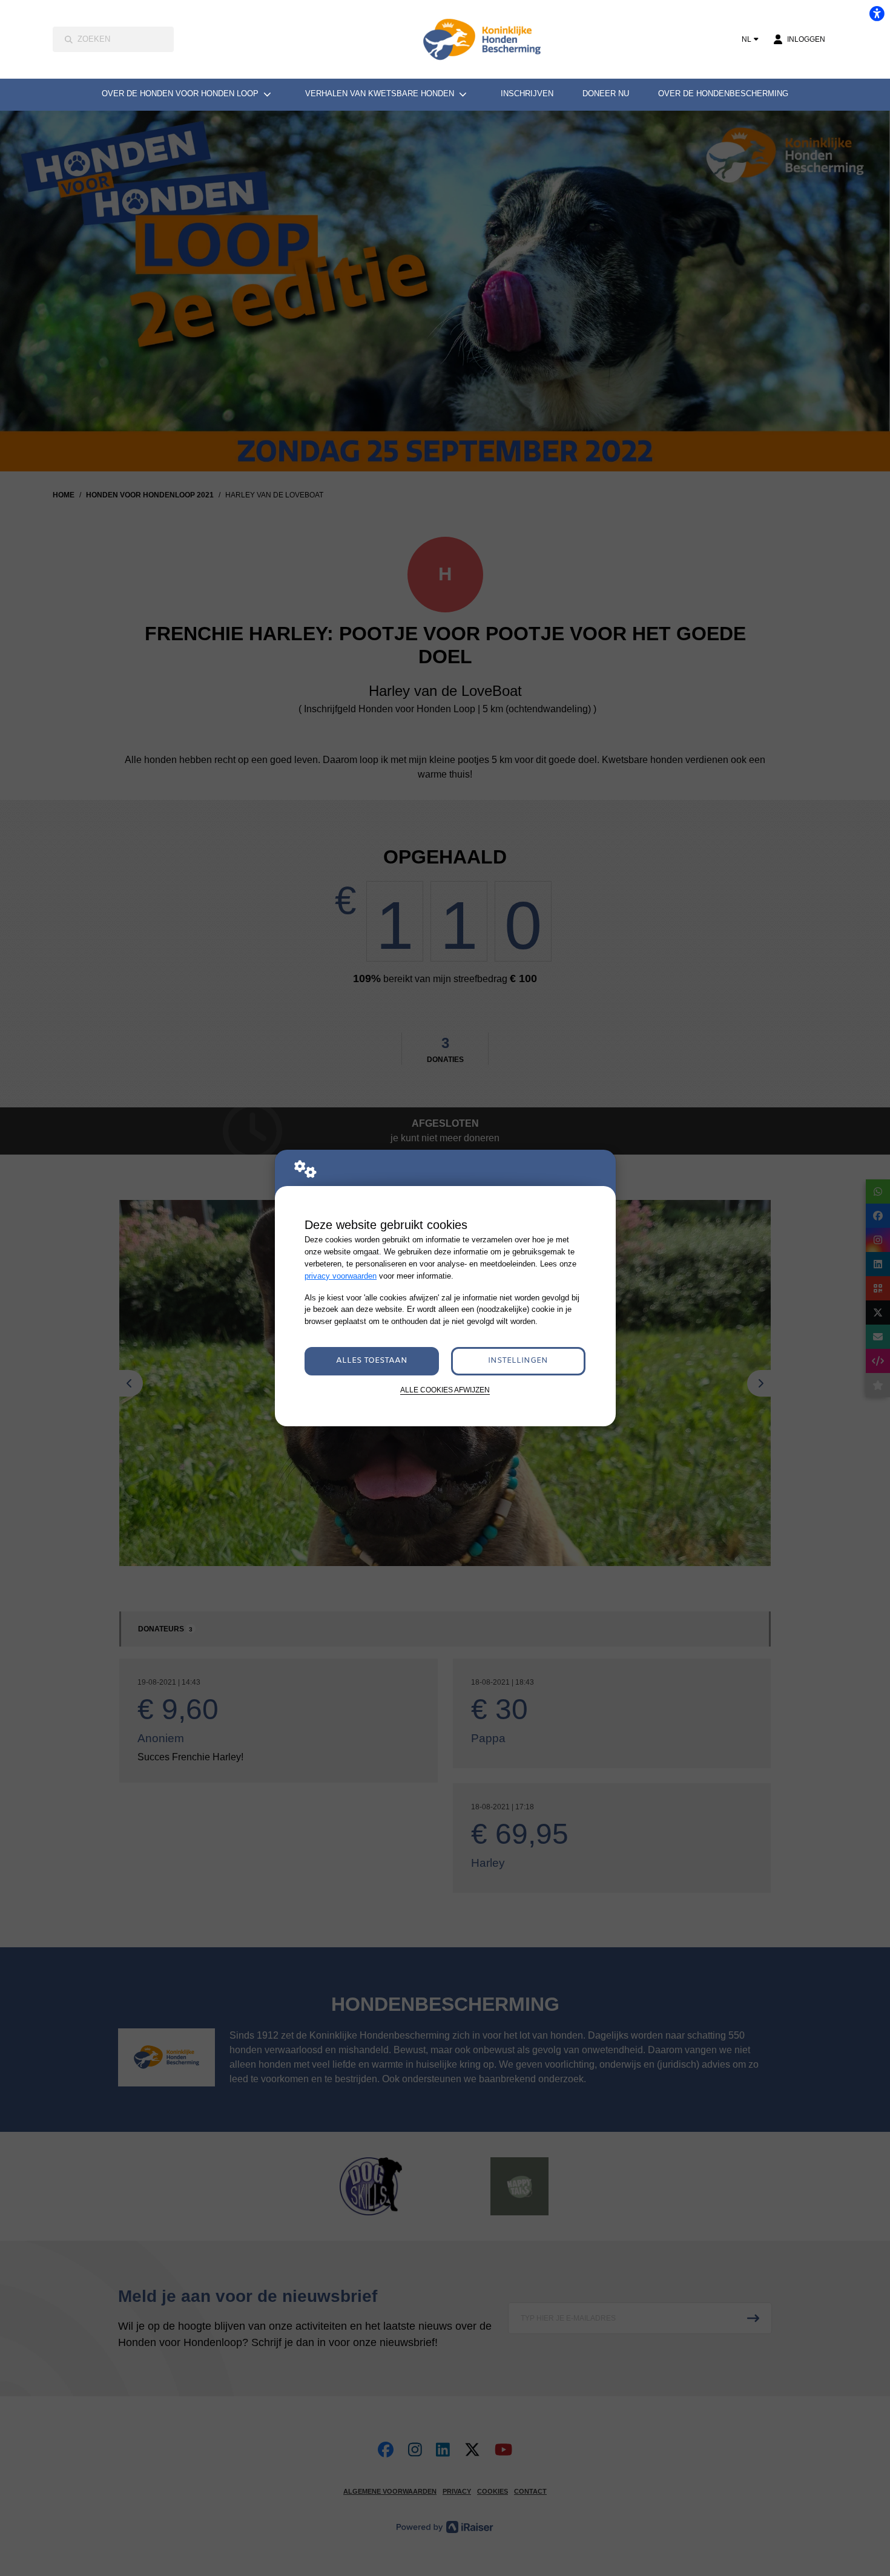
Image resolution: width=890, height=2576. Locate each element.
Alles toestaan (372, 1361)
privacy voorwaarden (341, 1276)
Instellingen (518, 1361)
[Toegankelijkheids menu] (877, 13)
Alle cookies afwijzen (445, 1390)
